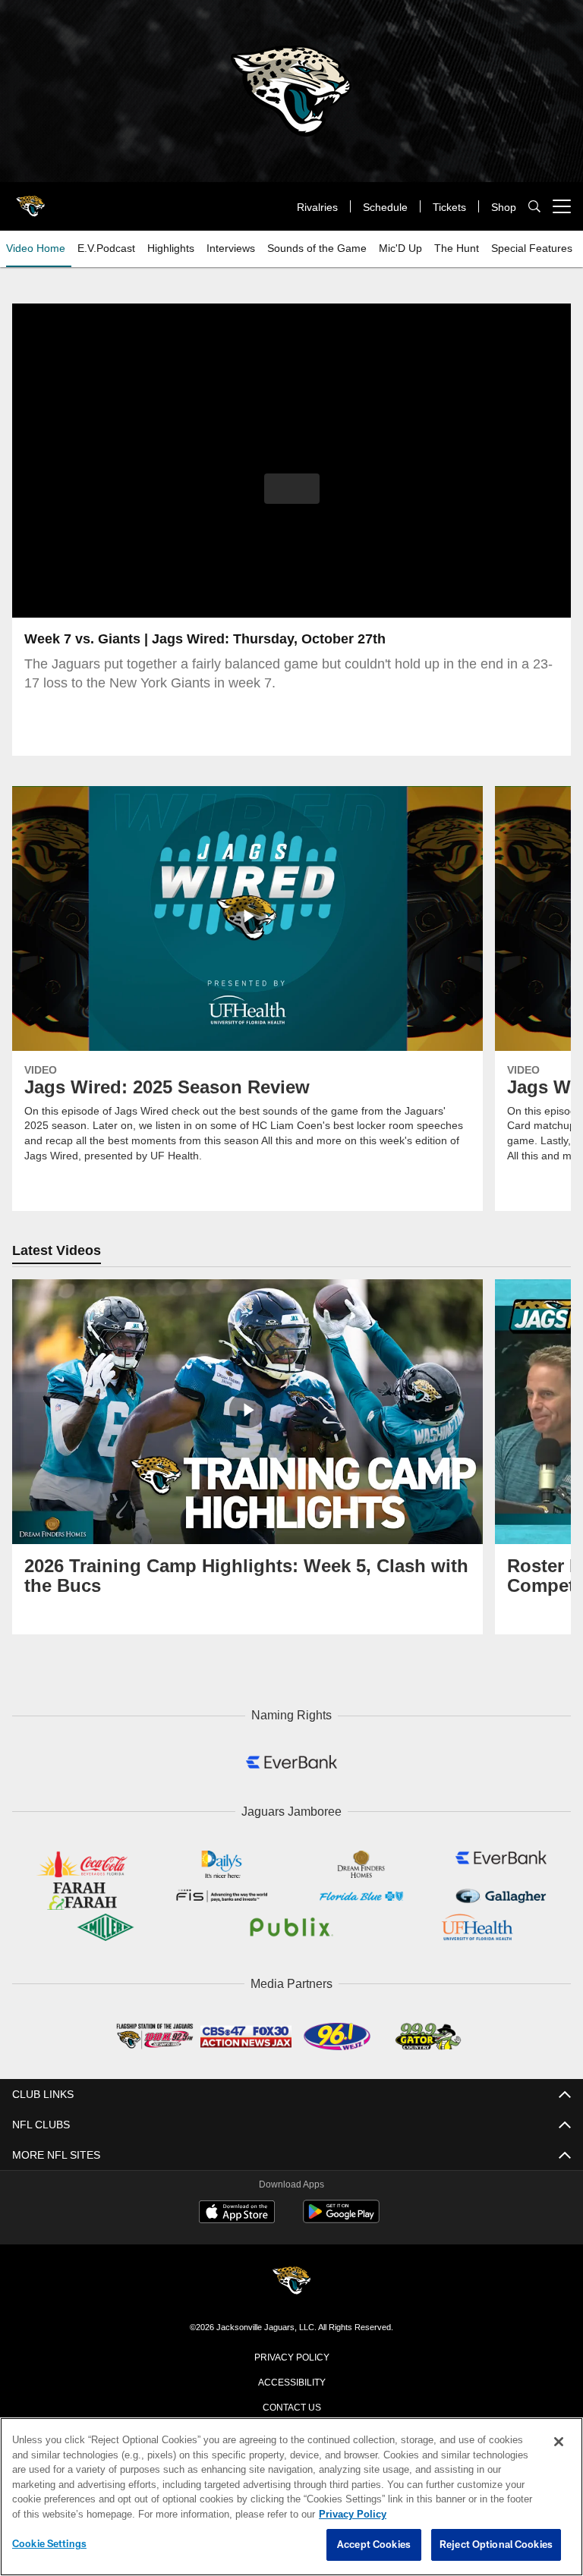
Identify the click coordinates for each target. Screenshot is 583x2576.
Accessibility (291, 2377)
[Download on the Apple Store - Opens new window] (237, 2210)
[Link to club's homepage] (30, 200)
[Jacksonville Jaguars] (291, 2278)
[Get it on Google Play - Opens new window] (341, 2215)
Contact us (291, 2402)
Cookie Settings (49, 2544)
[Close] (559, 2442)
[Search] (534, 207)
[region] (291, 2497)
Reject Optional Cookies (496, 2545)
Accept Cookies (374, 2545)
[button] (292, 489)
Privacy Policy (291, 2352)
